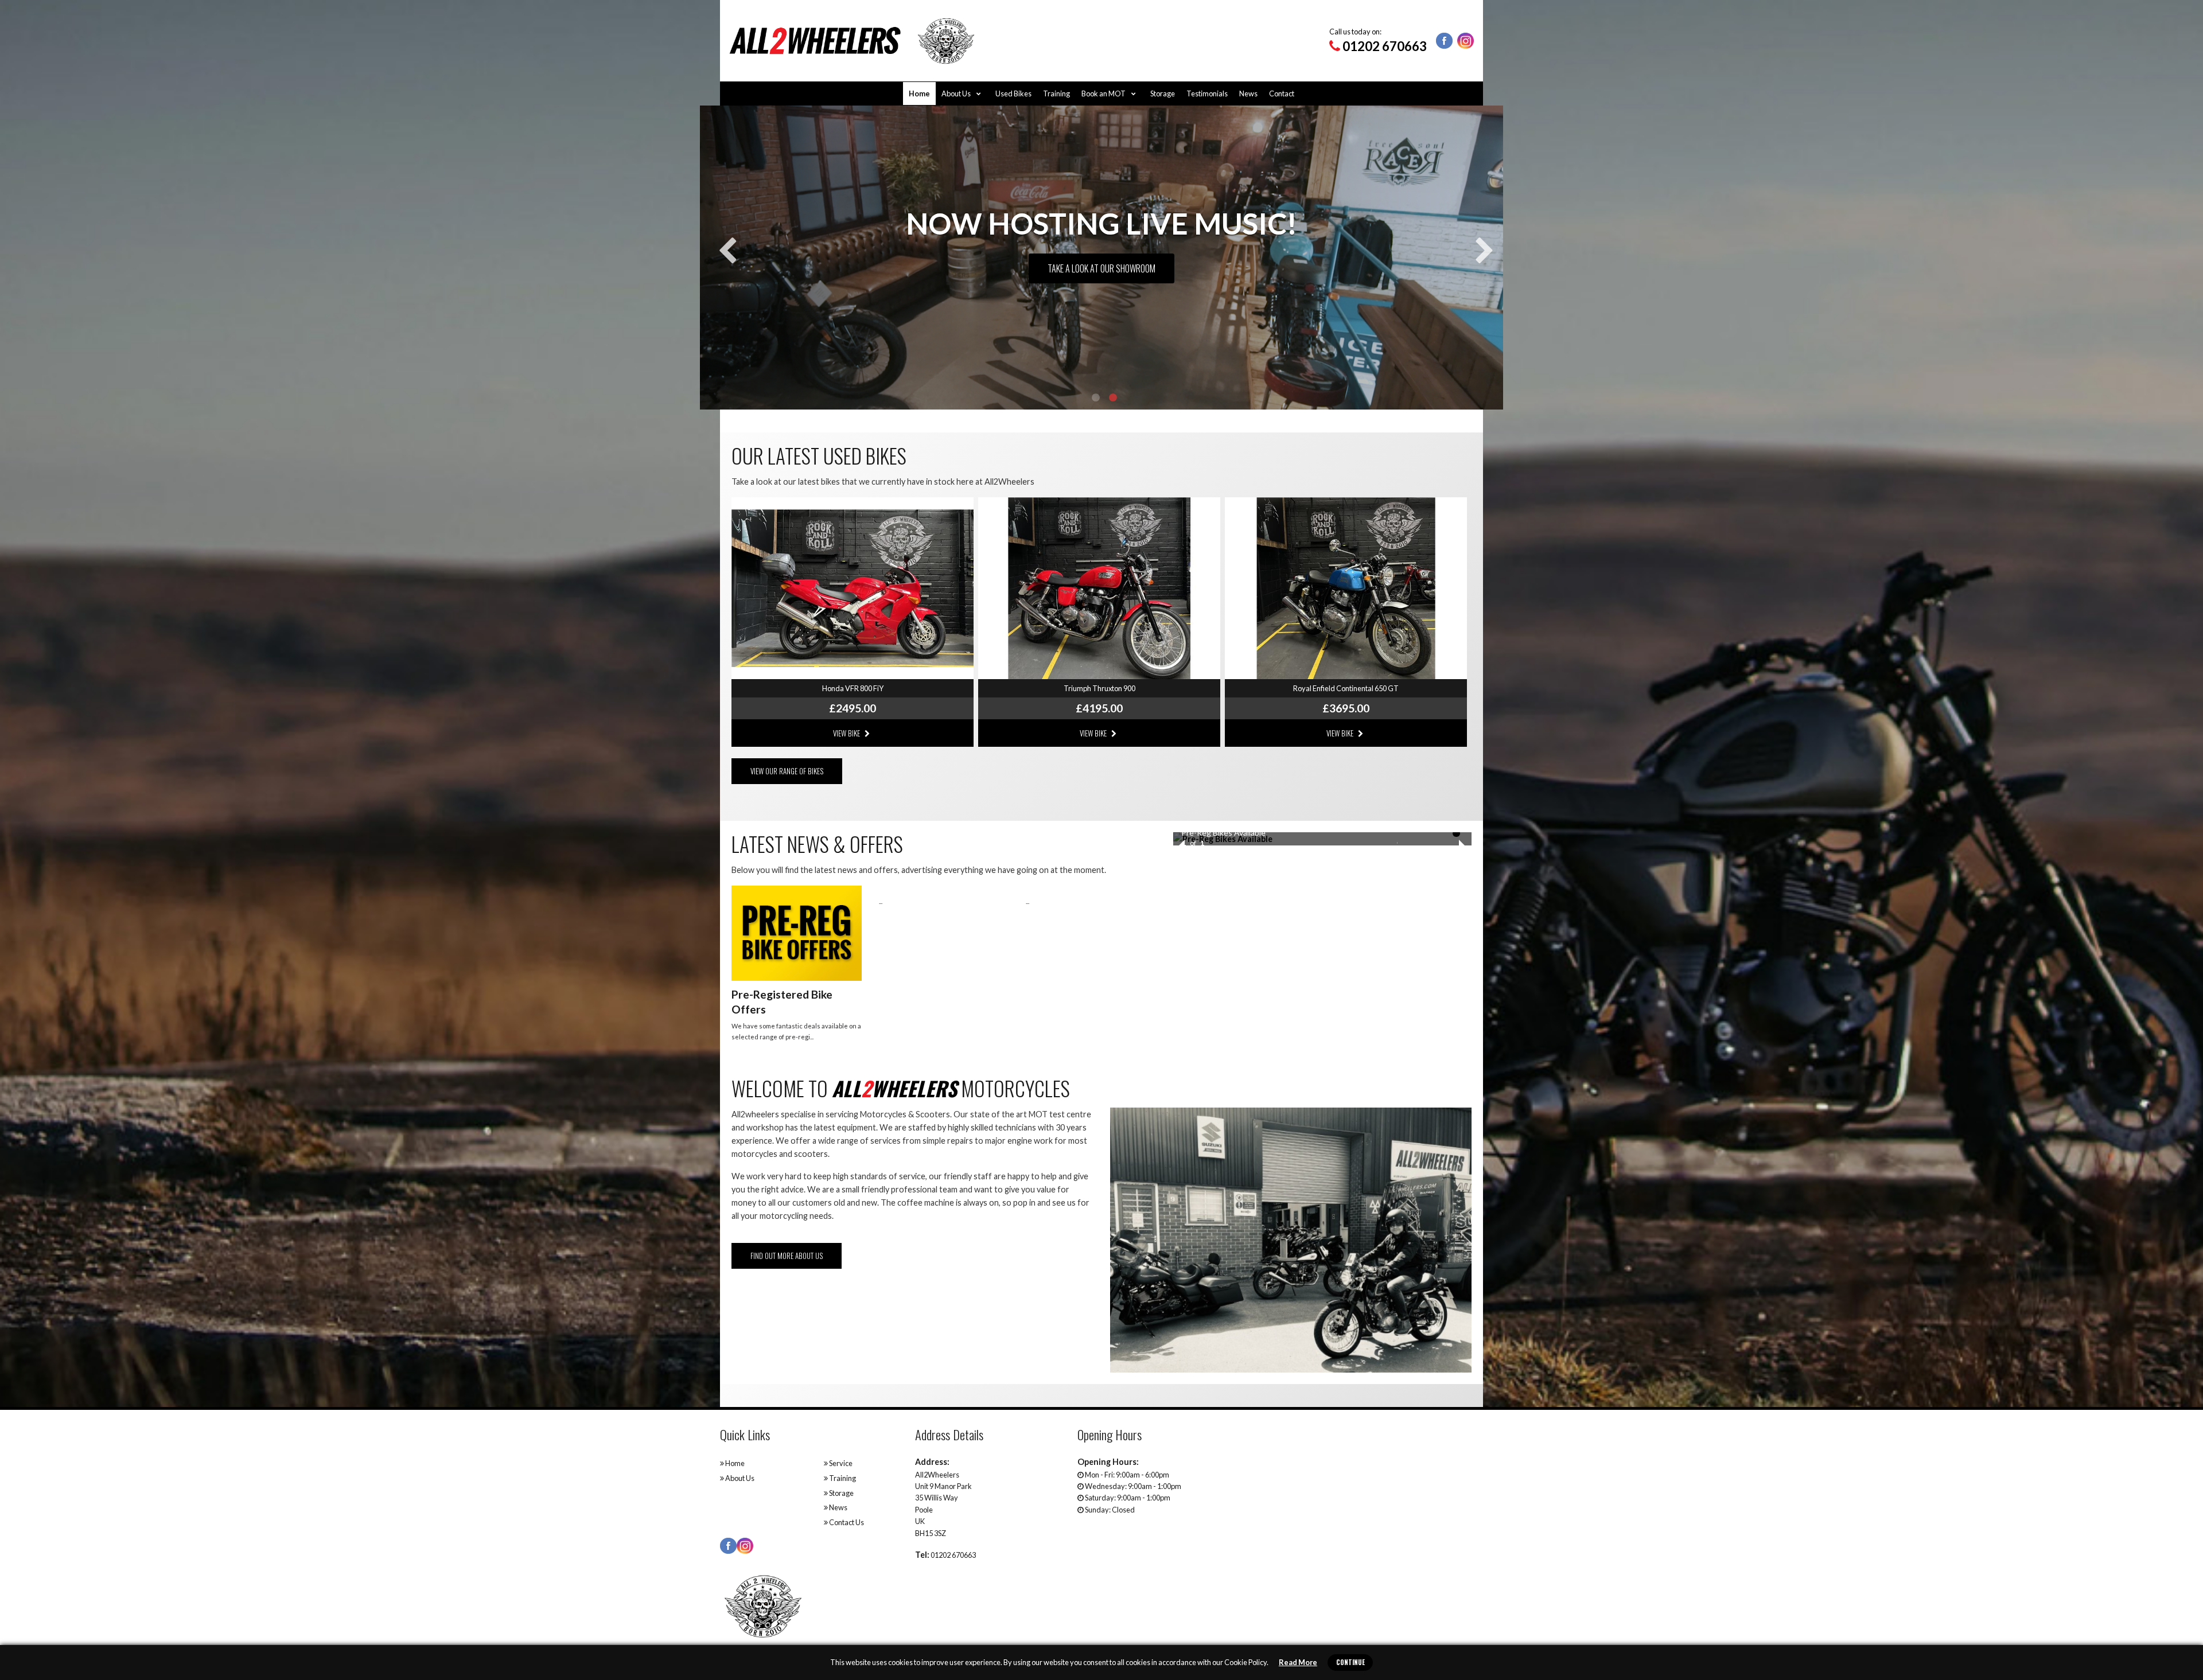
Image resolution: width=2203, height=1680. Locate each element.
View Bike (847, 733)
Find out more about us (787, 1256)
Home (919, 93)
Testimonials (1207, 93)
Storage (1163, 93)
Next (1480, 243)
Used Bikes (1013, 93)
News (1248, 93)
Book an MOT (1104, 93)
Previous (723, 243)
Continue (1350, 1662)
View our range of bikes (787, 771)
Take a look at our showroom (1101, 268)
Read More (1298, 1662)
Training (1056, 93)
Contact (1282, 93)
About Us (957, 93)
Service (840, 1463)
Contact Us (846, 1522)
